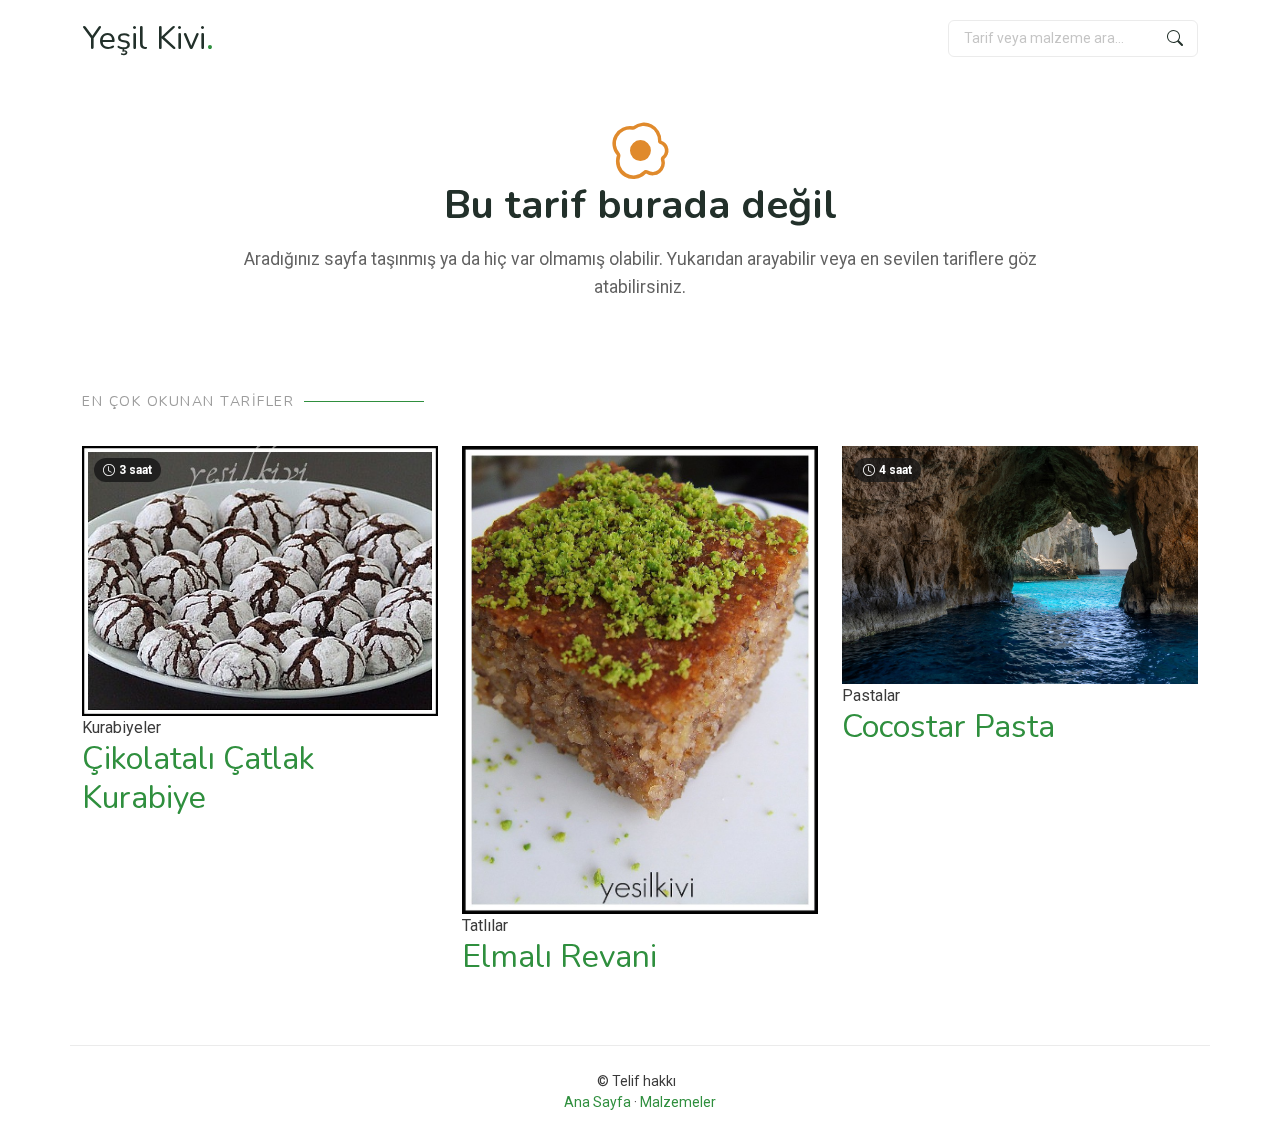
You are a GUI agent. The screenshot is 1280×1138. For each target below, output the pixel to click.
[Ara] (1175, 38)
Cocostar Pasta (948, 726)
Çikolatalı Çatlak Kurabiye (198, 777)
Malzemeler (678, 1102)
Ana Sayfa (597, 1102)
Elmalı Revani (559, 956)
